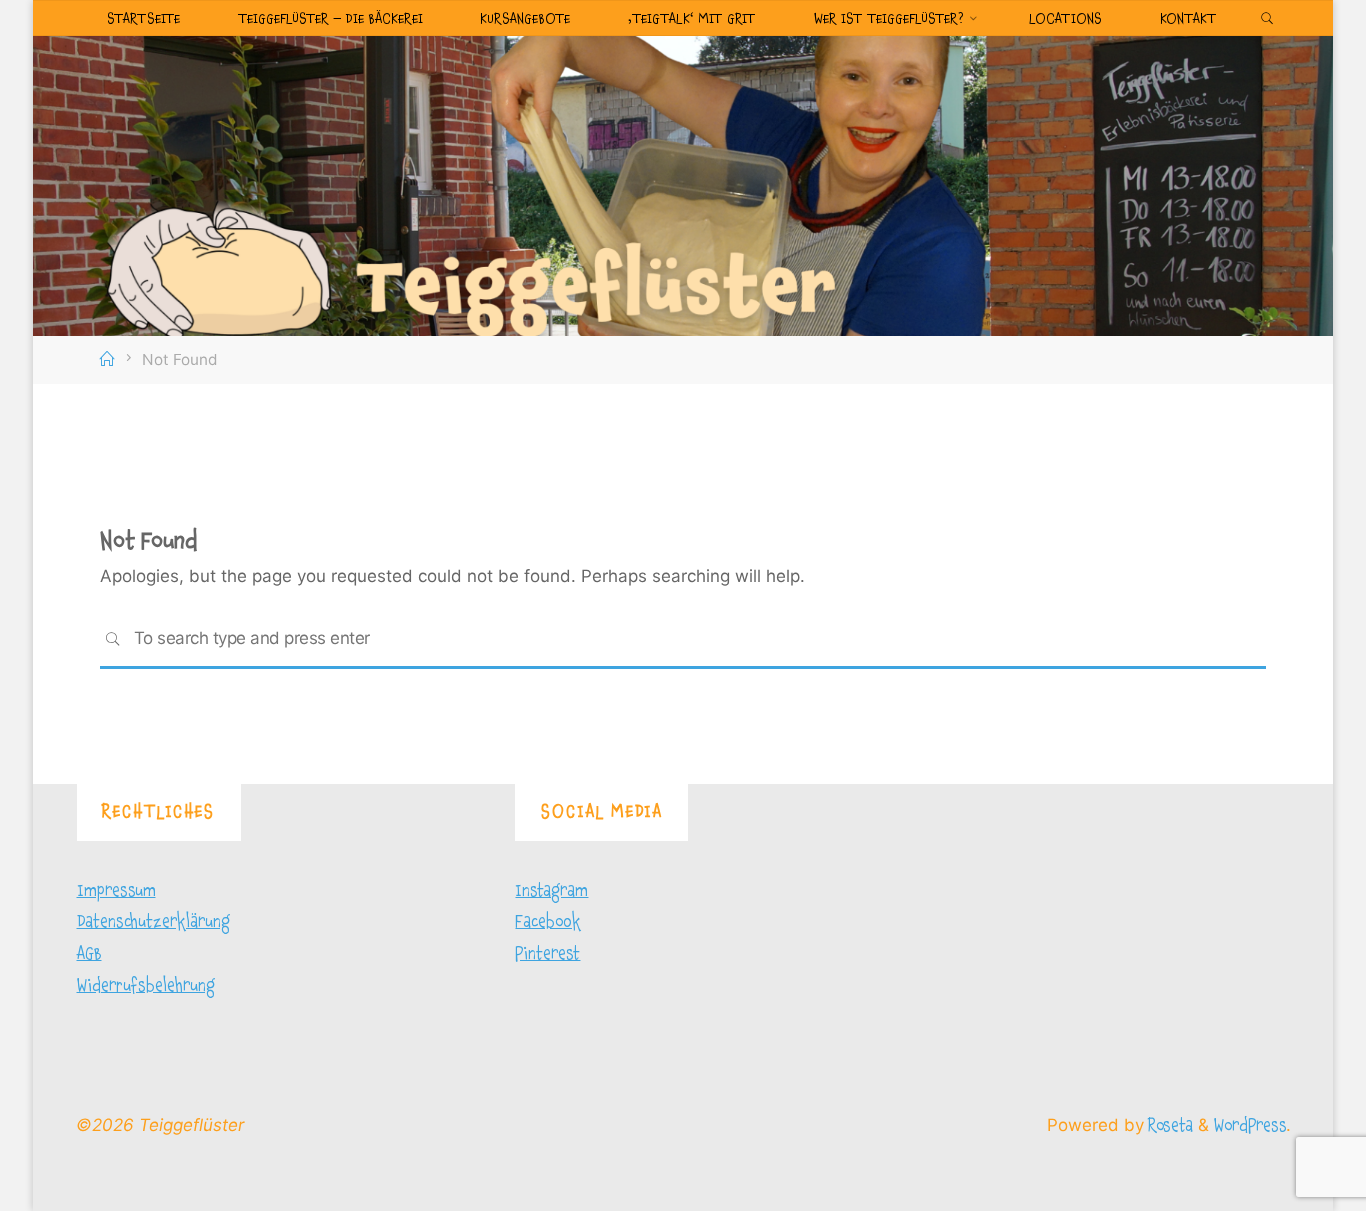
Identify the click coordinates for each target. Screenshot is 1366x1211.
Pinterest (547, 953)
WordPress (1250, 1125)
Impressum (116, 890)
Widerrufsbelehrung (146, 985)
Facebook (548, 921)
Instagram (551, 890)
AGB (89, 953)
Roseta (1168, 1125)
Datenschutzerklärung (153, 921)
